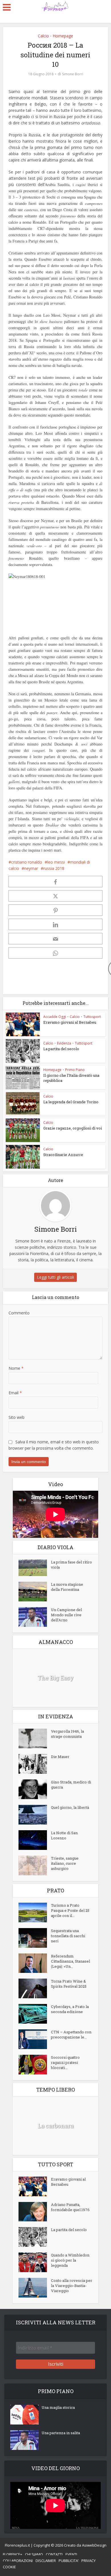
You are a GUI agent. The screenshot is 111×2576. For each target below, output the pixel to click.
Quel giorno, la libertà (70, 1807)
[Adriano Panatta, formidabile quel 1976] (35, 2212)
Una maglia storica (58, 2407)
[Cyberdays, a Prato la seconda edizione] (35, 2014)
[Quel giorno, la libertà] (35, 1815)
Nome (16, 1368)
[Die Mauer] (35, 1764)
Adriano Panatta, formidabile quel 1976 (70, 2207)
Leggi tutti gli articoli (55, 1277)
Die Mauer (60, 1757)
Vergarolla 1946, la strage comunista (67, 1734)
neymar (31, 868)
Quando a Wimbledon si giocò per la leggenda (70, 2260)
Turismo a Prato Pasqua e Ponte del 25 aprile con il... (70, 1910)
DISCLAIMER (46, 2561)
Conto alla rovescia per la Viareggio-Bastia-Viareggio (72, 2286)
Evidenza (64, 1043)
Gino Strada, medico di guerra (71, 1785)
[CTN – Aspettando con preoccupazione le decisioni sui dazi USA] (35, 2039)
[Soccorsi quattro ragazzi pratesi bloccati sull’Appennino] (35, 2065)
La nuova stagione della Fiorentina (67, 1587)
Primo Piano (75, 1070)
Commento (19, 1313)
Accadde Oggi (55, 1017)
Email (15, 1393)
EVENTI (71, 2554)
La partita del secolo (61, 1049)
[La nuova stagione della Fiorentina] (35, 1592)
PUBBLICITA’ (69, 2561)
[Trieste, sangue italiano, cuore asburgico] (35, 1865)
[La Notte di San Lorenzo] (35, 1840)
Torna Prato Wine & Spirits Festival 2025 (69, 1984)
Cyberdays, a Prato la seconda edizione (70, 2009)
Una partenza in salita (61, 2433)
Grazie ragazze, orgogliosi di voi (73, 1128)
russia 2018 (54, 868)
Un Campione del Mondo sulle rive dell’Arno (66, 1615)
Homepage (63, 36)
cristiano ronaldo (27, 862)
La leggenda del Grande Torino (71, 1102)
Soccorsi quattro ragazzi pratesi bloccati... (65, 2062)
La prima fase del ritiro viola (71, 1565)
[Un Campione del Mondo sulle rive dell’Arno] (35, 1617)
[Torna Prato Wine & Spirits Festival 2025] (35, 1988)
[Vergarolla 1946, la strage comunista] (35, 1738)
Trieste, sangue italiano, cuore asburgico (65, 1863)
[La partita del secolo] (35, 2237)
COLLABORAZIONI (18, 2561)
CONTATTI (54, 2554)
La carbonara (55, 2126)
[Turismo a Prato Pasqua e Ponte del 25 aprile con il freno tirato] (35, 1913)
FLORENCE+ (13, 2554)
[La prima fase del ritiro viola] (35, 1568)
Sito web (17, 1417)
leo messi (56, 862)
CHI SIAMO (34, 2554)
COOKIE (9, 2567)
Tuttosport (92, 1017)
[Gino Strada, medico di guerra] (35, 1789)
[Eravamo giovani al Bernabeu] (35, 2186)
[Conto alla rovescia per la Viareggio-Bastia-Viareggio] (35, 2288)
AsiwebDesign (94, 2545)
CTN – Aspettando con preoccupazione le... (71, 2034)
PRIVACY (89, 2561)
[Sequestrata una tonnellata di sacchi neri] (35, 1938)
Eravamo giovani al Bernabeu (70, 1022)
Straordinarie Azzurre (63, 1155)
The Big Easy (55, 1678)
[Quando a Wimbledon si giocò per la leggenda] (35, 2262)
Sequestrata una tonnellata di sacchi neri (68, 1936)
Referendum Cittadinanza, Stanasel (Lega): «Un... (70, 1961)
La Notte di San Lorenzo (64, 1835)
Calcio (43, 36)
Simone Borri (73, 74)
